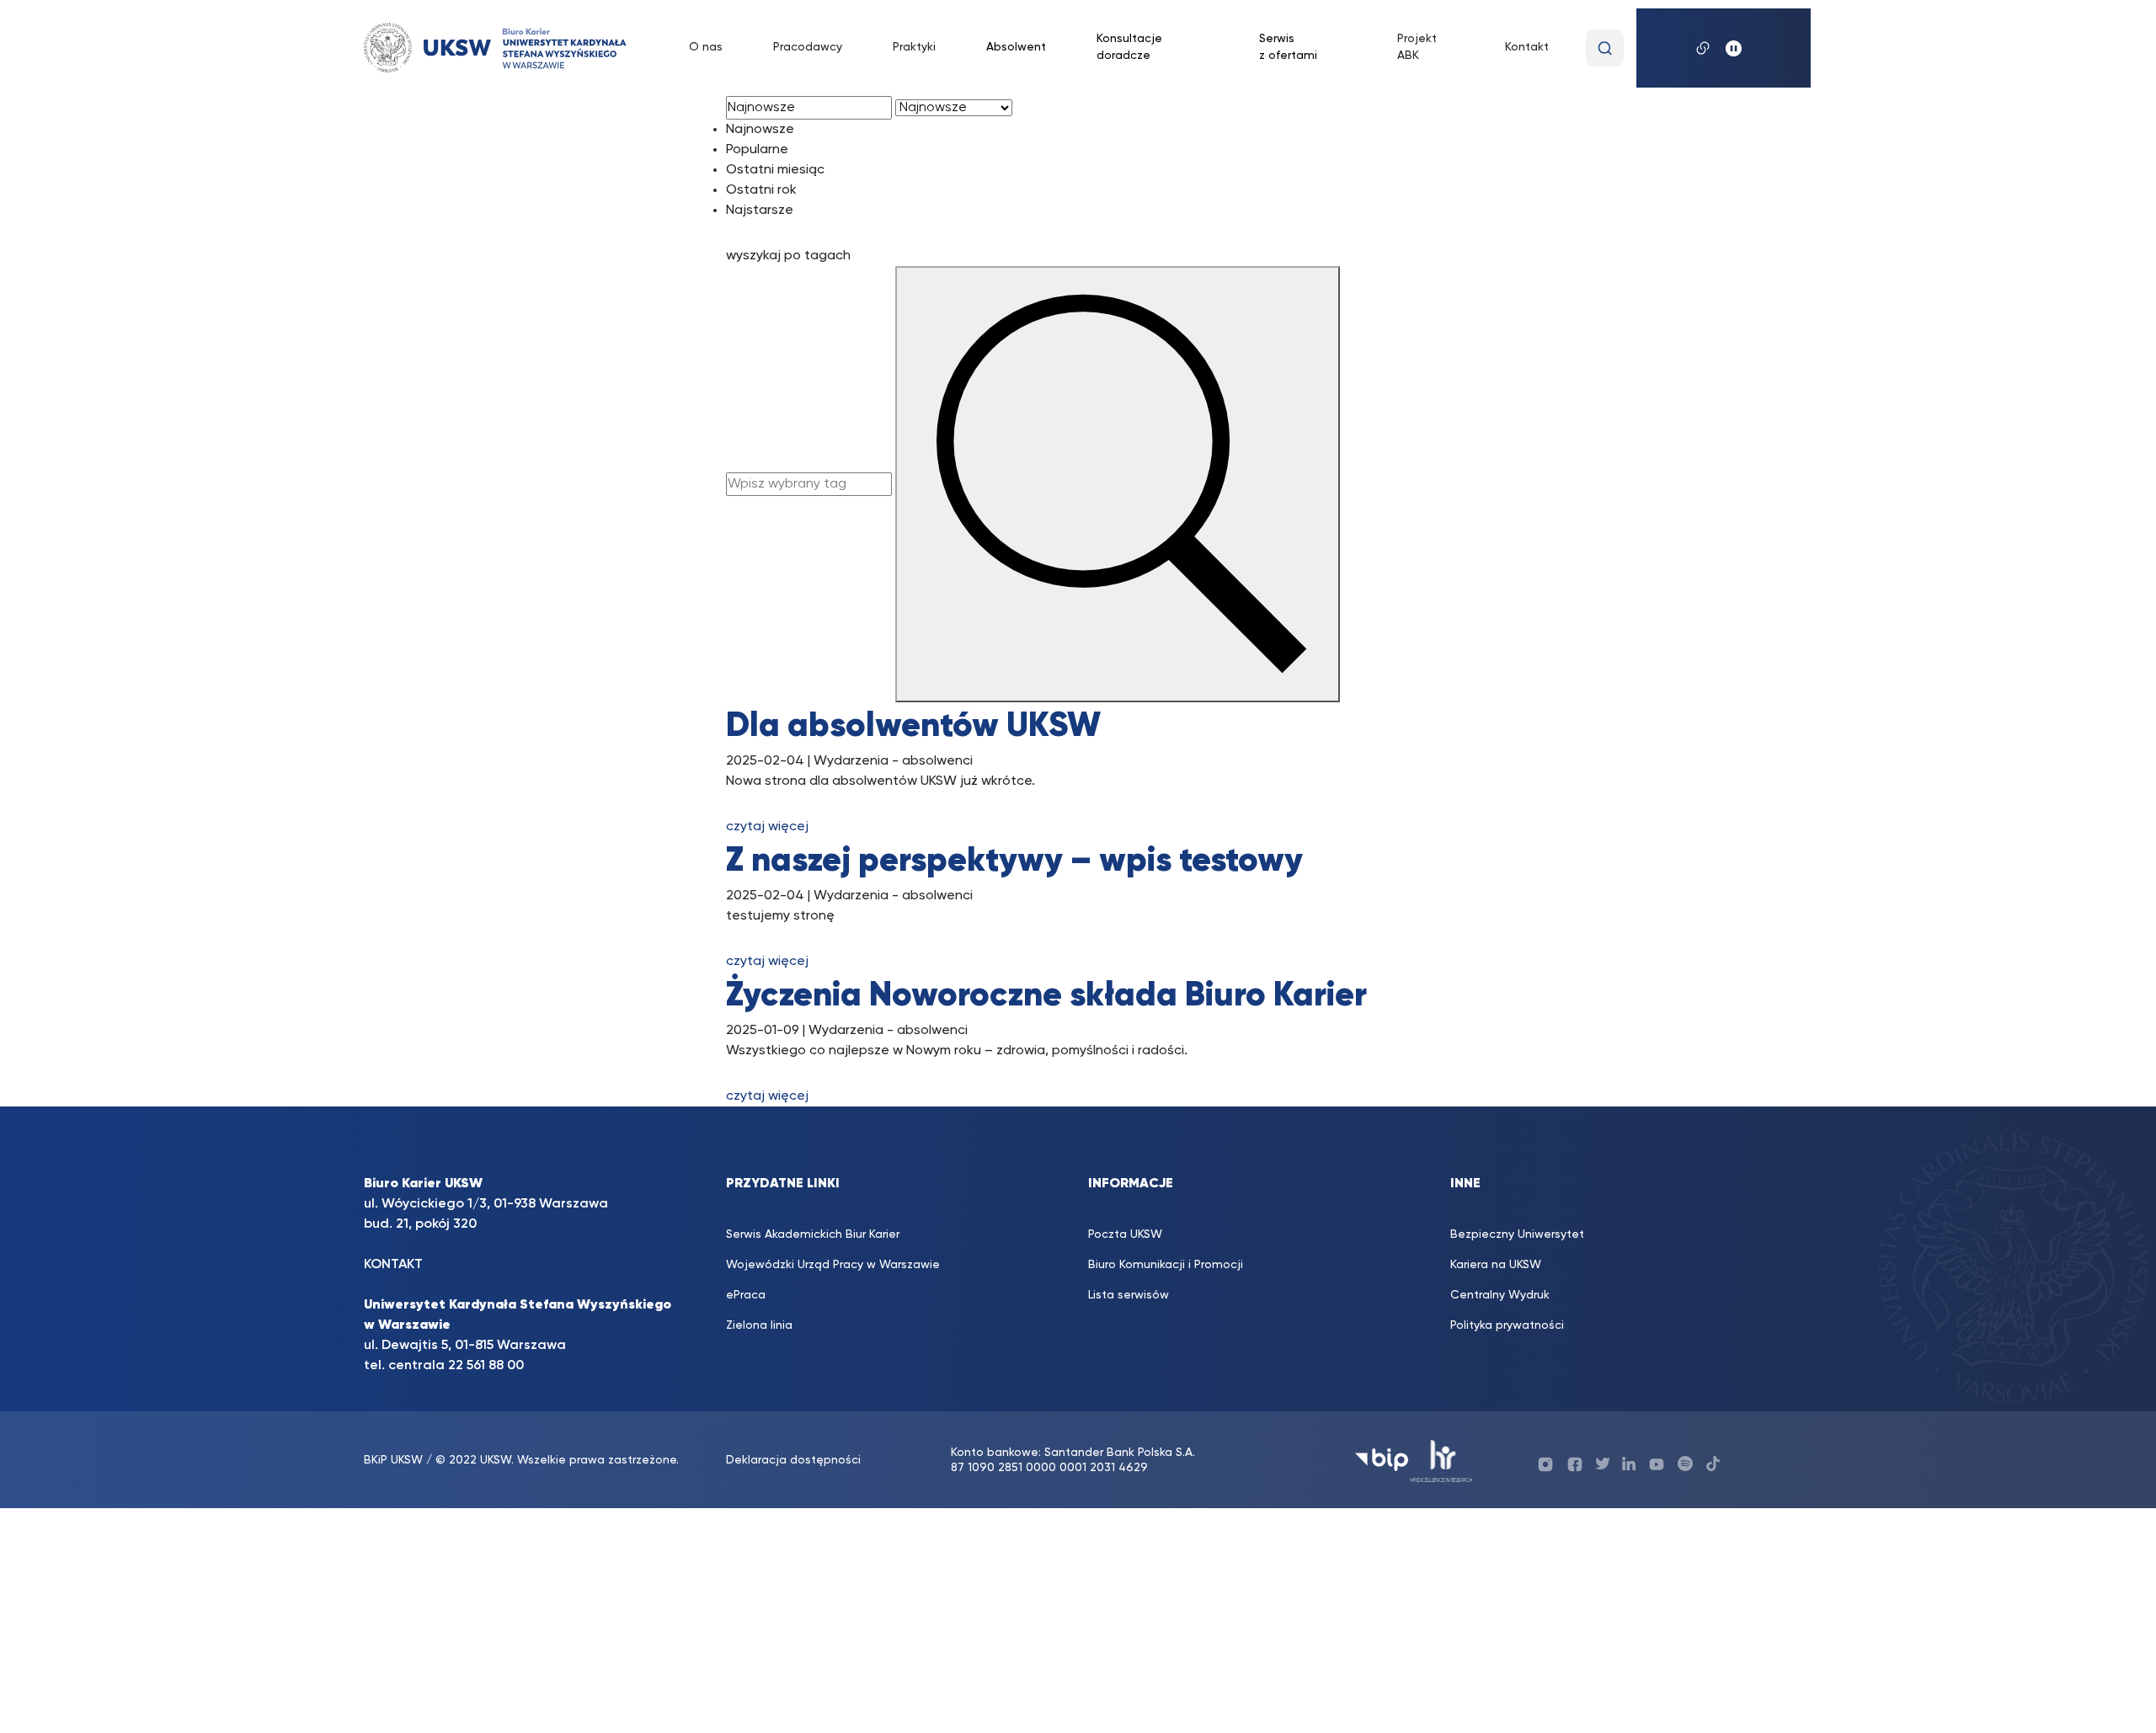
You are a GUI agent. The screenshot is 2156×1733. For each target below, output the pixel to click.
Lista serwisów (1129, 1295)
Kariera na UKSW (1496, 1265)
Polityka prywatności (1507, 1325)
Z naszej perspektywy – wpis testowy (1014, 861)
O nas (706, 47)
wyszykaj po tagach (788, 256)
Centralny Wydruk (1500, 1295)
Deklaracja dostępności (793, 1460)
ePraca (746, 1295)
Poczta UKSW (1125, 1234)
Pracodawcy (808, 47)
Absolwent (1016, 47)
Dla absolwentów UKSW (913, 727)
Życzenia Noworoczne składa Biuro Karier (1046, 996)
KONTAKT (393, 1265)
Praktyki (914, 47)
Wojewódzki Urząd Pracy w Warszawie (833, 1265)
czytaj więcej (767, 827)
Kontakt (1527, 47)
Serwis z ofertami (1288, 47)
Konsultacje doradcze (1129, 47)
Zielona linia (759, 1325)
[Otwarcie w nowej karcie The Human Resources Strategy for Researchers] (1441, 1460)
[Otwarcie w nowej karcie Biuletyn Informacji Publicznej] (1382, 1460)
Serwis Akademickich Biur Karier (813, 1234)
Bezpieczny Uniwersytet (1517, 1234)
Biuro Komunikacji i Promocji (1166, 1265)
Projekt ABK (1417, 47)
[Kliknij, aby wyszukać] (1605, 48)
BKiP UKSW (395, 1460)
